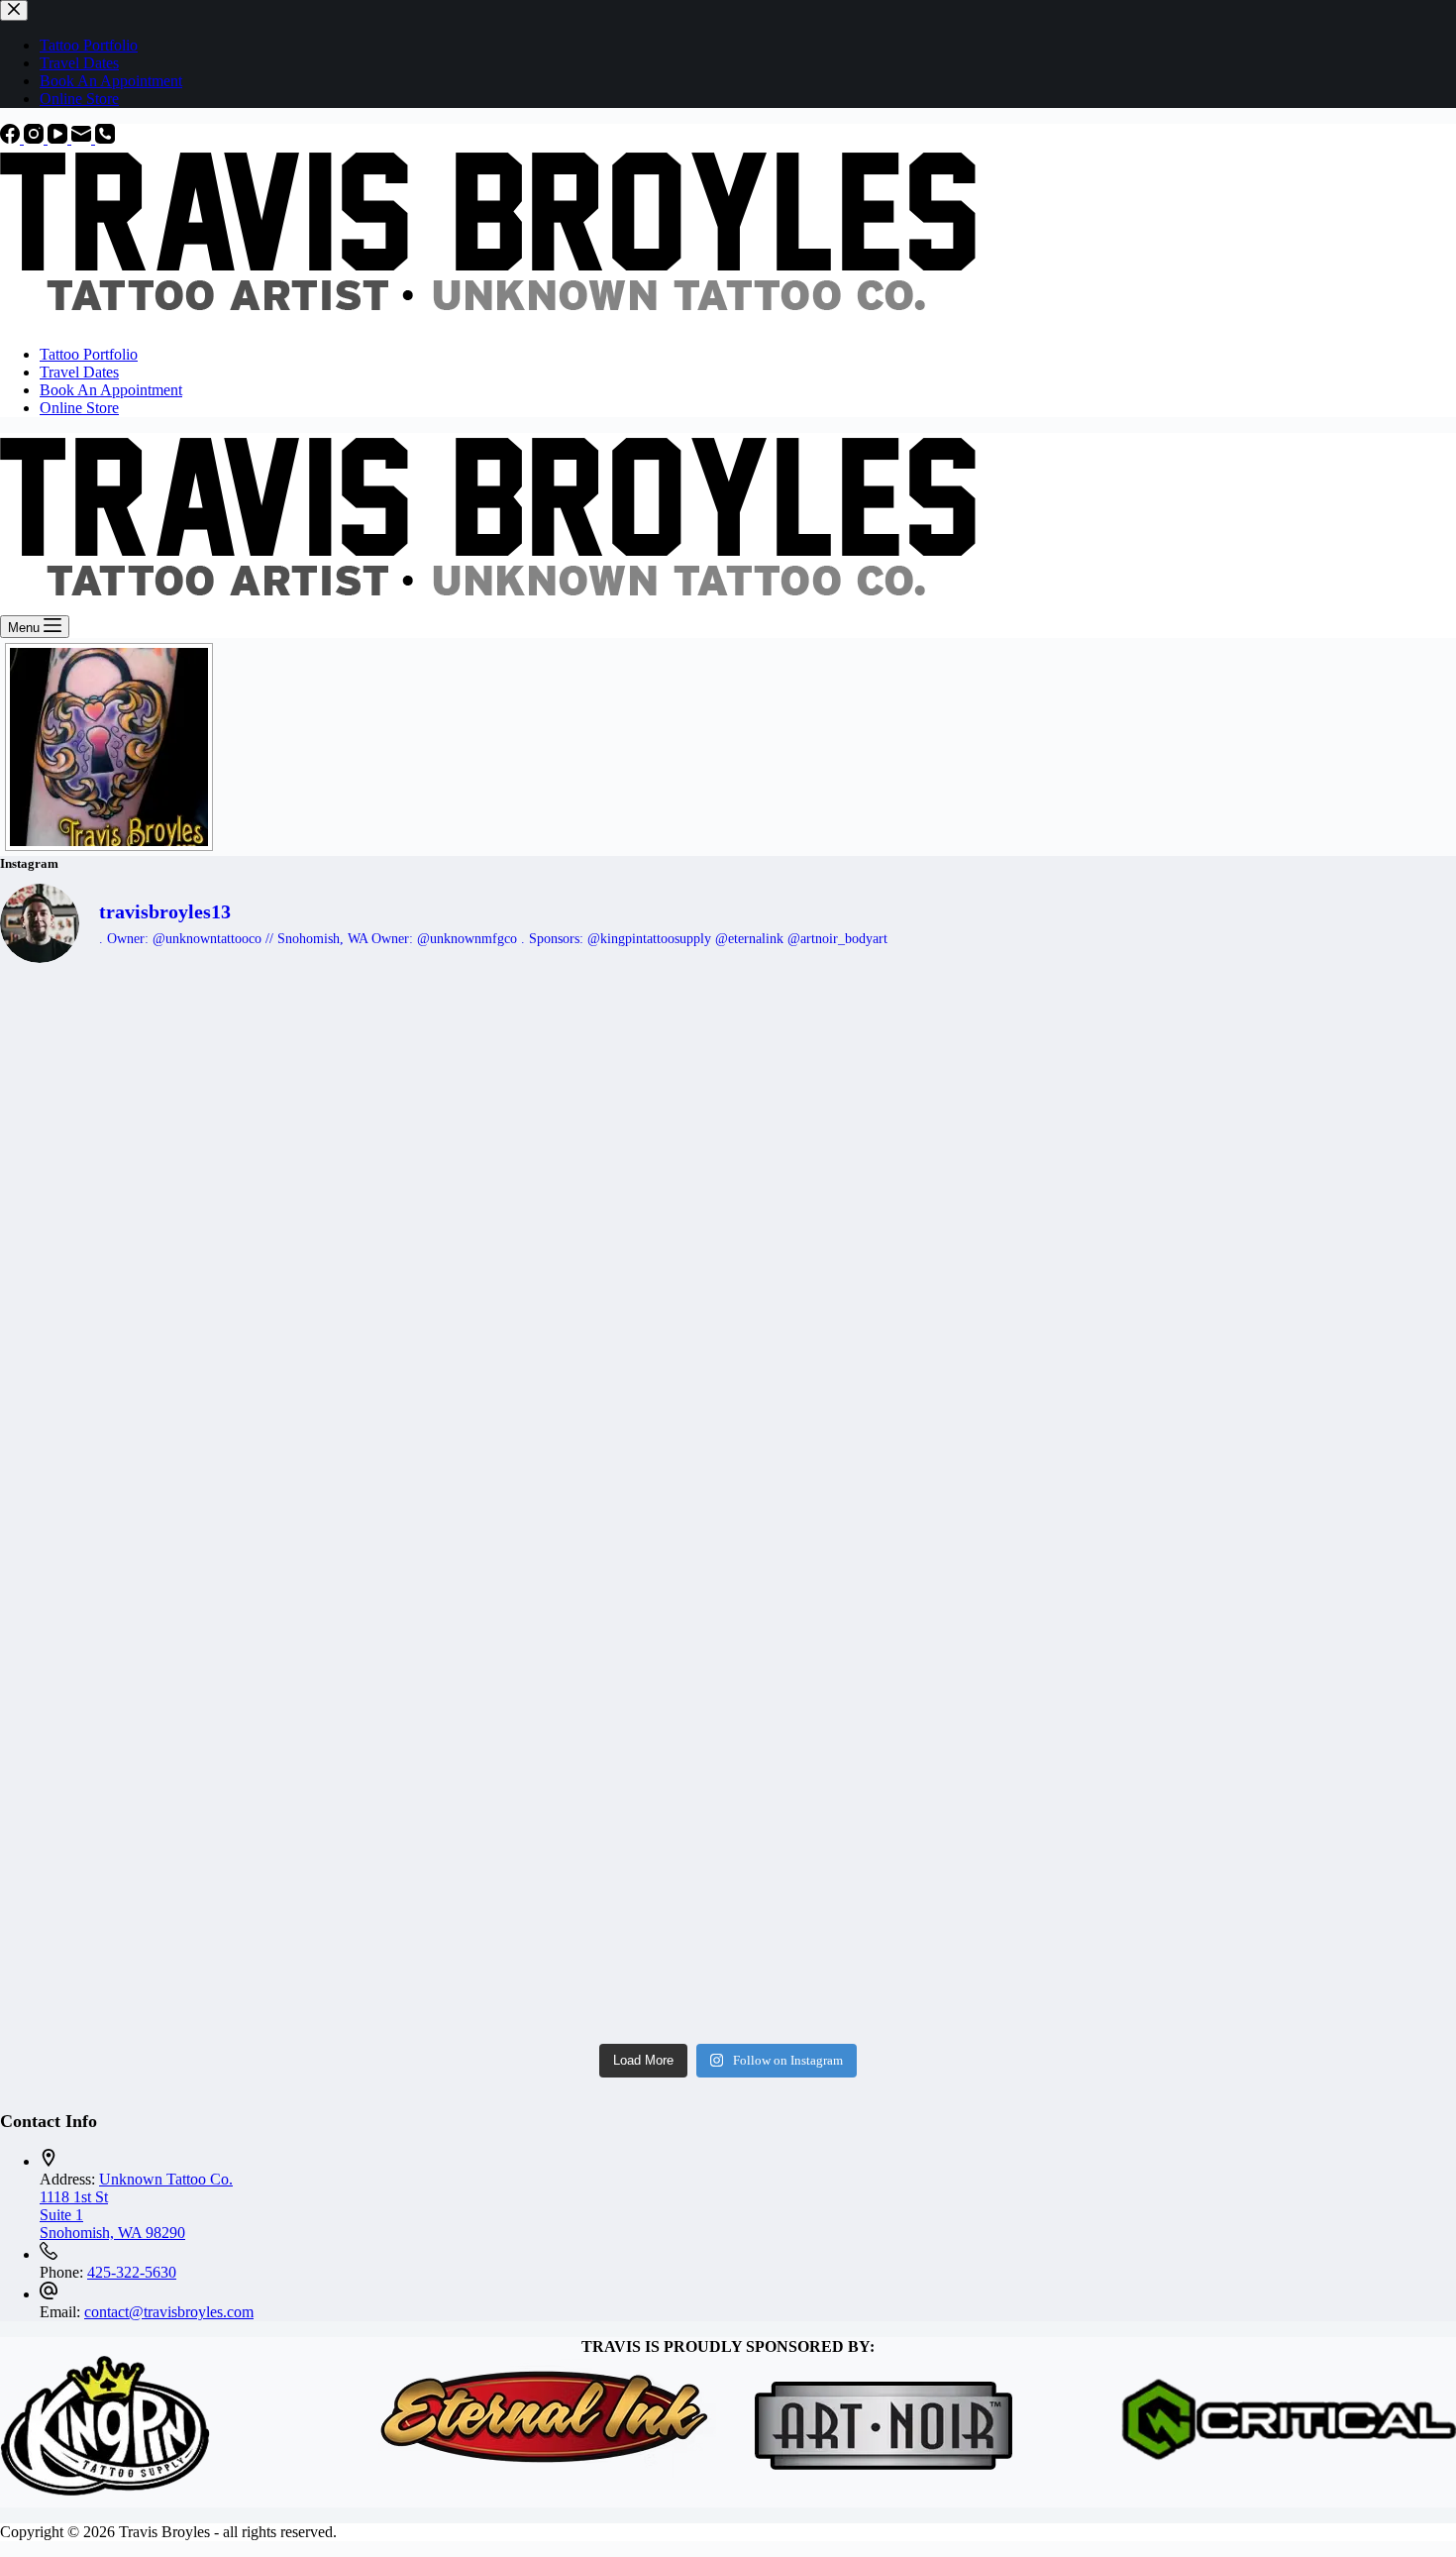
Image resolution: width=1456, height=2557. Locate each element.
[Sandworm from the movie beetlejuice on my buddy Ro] (545, 1507)
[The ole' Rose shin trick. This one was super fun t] (911, 1927)
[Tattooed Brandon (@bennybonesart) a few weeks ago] (545, 1717)
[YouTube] (59, 138)
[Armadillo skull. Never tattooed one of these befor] (1278, 1087)
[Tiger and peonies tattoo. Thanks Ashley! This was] (178, 1297)
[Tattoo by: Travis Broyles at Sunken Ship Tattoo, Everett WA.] (109, 747)
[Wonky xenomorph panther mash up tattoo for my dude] (178, 1507)
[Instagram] (36, 138)
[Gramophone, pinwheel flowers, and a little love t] (545, 1927)
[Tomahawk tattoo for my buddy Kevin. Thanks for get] (545, 1297)
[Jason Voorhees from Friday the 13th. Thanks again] (178, 1087)
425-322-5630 (132, 2272)
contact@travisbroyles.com (169, 2312)
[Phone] (105, 138)
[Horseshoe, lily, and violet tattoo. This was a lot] (911, 1297)
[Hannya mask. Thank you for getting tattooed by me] (178, 1927)
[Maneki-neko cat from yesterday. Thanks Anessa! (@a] (911, 1717)
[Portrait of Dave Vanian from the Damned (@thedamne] (1278, 1507)
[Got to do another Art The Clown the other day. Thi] (178, 1717)
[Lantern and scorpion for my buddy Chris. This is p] (1278, 1717)
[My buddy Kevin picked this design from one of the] (545, 1087)
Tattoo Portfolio (89, 354)
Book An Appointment (111, 390)
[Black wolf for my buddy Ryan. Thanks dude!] (911, 1087)
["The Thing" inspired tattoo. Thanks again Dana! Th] (911, 1507)
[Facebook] (12, 138)
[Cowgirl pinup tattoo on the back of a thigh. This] (1278, 1297)
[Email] (83, 138)
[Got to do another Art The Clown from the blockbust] (1278, 1927)
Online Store (79, 408)
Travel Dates (79, 372)
